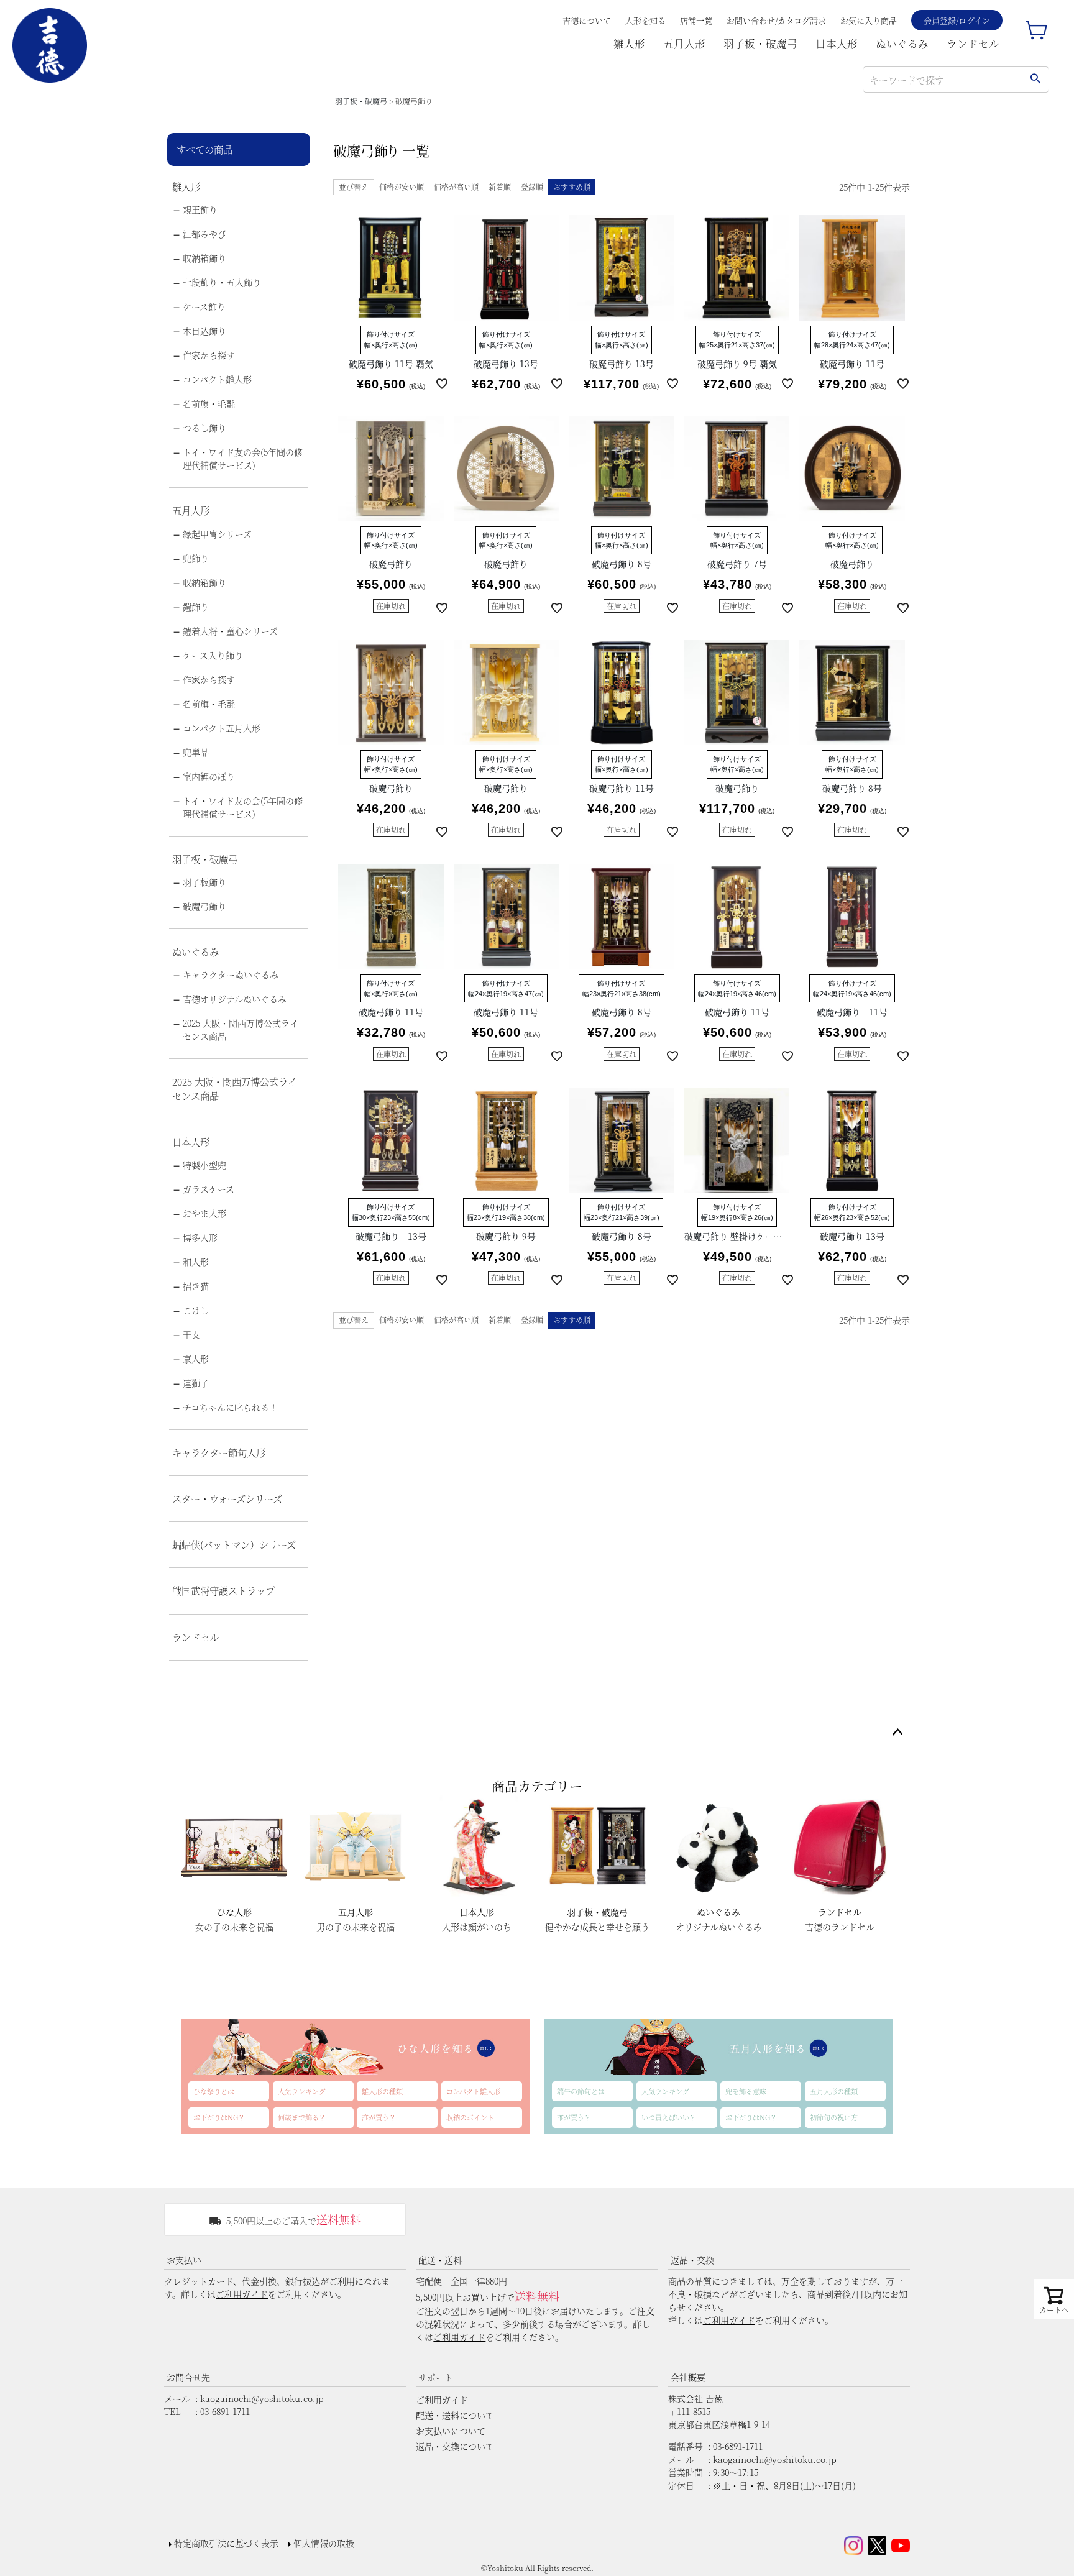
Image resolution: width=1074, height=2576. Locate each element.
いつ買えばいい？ (669, 2117)
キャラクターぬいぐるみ (231, 974)
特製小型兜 (204, 1165)
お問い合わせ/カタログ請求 (776, 20)
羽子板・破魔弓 (760, 44)
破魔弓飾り (204, 906)
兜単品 (196, 752)
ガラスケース (209, 1189)
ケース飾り (204, 306)
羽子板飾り (204, 882)
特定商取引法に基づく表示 (226, 2543)
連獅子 (196, 1383)
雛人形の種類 (382, 2091)
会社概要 (688, 2377)
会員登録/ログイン (957, 20)
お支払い (184, 2260)
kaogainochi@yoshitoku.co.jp (262, 2398)
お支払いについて (451, 2431)
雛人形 (629, 44)
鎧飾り (196, 607)
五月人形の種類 (834, 2091)
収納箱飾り (204, 258)
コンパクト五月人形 (222, 728)
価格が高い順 (456, 187)
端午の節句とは (581, 2091)
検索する (1035, 80)
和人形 (196, 1262)
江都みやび (204, 234)
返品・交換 (692, 2260)
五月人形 (684, 44)
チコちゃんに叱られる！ (230, 1407)
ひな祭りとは (214, 2091)
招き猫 (196, 1286)
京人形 (196, 1359)
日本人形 (837, 44)
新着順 (500, 187)
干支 (191, 1334)
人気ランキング (302, 2091)
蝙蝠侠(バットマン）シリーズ (234, 1544)
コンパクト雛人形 (217, 379)
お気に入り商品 (869, 20)
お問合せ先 (188, 2377)
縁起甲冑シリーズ (217, 534)
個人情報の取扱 (324, 2543)
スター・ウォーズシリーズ (227, 1498)
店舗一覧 (696, 20)
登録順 (532, 187)
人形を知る (645, 20)
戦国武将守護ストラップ (223, 1590)
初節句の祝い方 (834, 2117)
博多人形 (200, 1237)
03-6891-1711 (225, 2411)
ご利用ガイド (242, 2294)
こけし (196, 1310)
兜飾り (196, 558)
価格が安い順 (402, 187)
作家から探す (209, 355)
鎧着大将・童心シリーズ (230, 631)
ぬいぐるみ (902, 44)
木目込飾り (204, 331)
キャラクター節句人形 (219, 1452)
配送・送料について (455, 2415)
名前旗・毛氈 (209, 403)
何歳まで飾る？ (302, 2117)
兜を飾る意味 (746, 2091)
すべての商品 (204, 149)
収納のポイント (470, 2117)
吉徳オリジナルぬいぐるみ (235, 999)
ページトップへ (897, 1733)
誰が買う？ (379, 2117)
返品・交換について (455, 2446)
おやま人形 (204, 1213)
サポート (436, 2377)
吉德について (587, 20)
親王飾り (200, 209)
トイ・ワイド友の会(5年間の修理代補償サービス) (243, 458)
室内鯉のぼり (209, 776)
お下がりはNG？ (219, 2117)
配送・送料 (440, 2260)
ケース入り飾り (213, 655)
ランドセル (973, 44)
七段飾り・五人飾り (222, 282)
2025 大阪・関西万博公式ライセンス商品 (241, 1029)
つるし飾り (204, 428)
